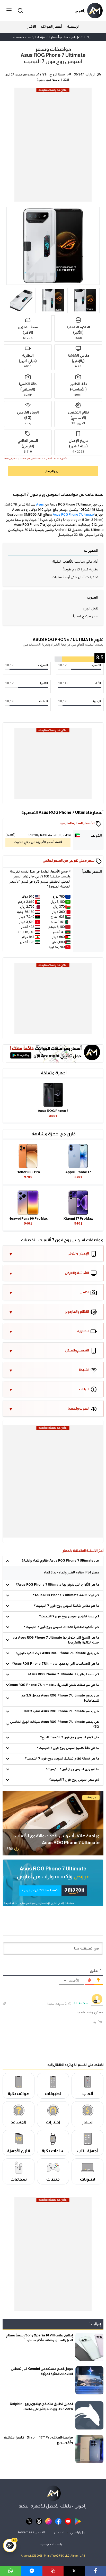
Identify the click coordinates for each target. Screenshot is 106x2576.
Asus (40, 505)
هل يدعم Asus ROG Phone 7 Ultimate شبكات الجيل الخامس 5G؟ (55, 1725)
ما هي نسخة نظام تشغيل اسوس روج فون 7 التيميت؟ (62, 1759)
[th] (39, 2521)
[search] (20, 10)
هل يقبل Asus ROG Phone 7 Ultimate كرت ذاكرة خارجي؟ (57, 1653)
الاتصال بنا (58, 2532)
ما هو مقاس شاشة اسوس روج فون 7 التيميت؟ (67, 1606)
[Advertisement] (53, 146)
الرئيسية (73, 26)
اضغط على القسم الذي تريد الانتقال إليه (75, 2065)
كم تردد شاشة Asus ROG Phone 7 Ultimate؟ (66, 1595)
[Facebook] (95, 2571)
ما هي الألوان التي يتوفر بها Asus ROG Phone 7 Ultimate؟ (58, 1585)
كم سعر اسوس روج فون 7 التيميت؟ (74, 1780)
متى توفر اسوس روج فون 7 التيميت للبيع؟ (70, 1738)
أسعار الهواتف (51, 26)
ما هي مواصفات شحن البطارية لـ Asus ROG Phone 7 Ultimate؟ (54, 1685)
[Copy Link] (53, 2571)
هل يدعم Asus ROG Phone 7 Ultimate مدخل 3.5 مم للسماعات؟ (60, 1698)
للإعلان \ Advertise (31, 2532)
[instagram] (48, 2521)
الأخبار (31, 26)
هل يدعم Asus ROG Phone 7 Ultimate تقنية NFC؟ (61, 1711)
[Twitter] (74, 2571)
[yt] (68, 2521)
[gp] (78, 2521)
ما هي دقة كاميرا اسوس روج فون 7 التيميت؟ (68, 1748)
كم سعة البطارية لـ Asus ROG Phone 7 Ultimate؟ (63, 1675)
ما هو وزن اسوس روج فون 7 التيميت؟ (72, 1769)
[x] (29, 2521)
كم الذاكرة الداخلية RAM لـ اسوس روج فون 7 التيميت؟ (61, 1627)
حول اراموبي (78, 2532)
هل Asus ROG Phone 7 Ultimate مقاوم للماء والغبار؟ (60, 1561)
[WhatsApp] (11, 2571)
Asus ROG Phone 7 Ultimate (73, 515)
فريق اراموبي (45, 80)
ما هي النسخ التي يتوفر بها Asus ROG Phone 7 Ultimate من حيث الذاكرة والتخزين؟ (56, 1640)
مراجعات (91, 1797)
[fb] (58, 2521)
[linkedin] (32, 2571)
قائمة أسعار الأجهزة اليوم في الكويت (38, 842)
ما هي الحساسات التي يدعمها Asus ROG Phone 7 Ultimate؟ (56, 1664)
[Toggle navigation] (10, 11)
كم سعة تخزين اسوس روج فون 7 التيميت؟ (69, 1617)
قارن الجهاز (53, 471)
